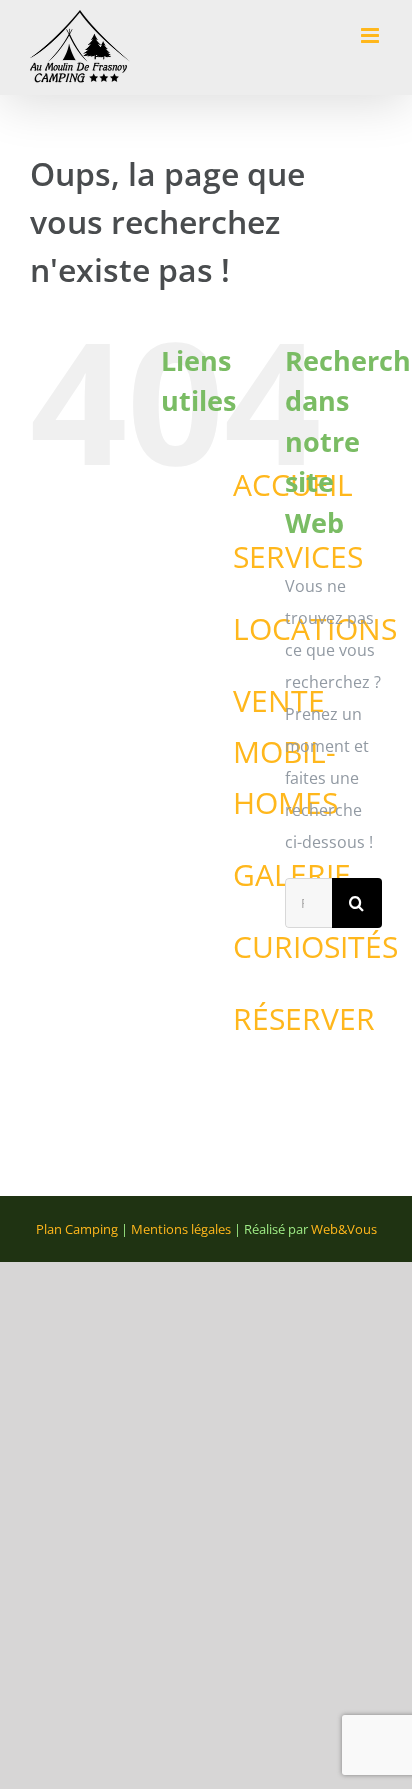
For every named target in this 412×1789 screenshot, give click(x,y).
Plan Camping (77, 1229)
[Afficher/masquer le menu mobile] (371, 35)
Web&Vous (344, 1229)
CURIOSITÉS (315, 946)
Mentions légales (181, 1229)
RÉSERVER (304, 1018)
